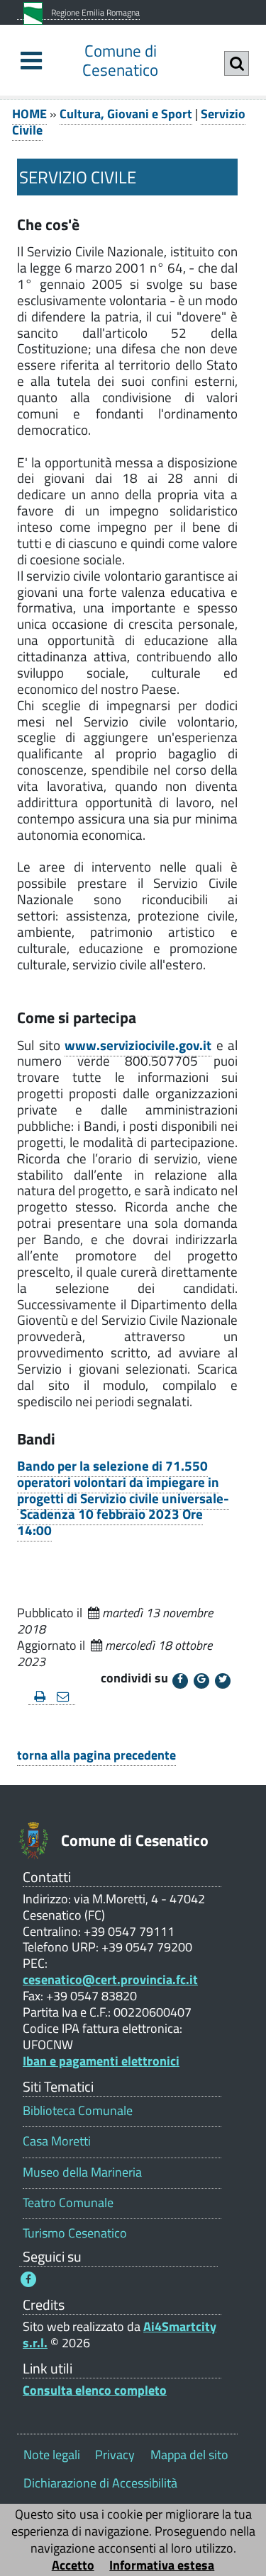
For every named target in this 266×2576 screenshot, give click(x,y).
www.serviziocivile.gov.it (138, 1045)
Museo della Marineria (82, 2172)
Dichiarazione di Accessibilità (100, 2483)
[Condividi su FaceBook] (180, 1681)
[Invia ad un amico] (63, 1697)
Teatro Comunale (68, 2202)
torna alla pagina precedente (96, 1755)
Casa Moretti (57, 2141)
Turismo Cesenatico (75, 2233)
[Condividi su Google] (201, 1681)
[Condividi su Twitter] (223, 1681)
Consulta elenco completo (95, 2390)
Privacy (115, 2455)
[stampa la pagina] (40, 1697)
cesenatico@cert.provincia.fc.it (110, 1979)
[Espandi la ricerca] (237, 63)
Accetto (73, 2565)
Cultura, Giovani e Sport (126, 114)
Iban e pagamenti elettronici (101, 2061)
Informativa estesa (162, 2565)
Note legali (52, 2455)
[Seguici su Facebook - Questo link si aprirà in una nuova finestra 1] (28, 2279)
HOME (29, 114)
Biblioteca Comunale (78, 2110)
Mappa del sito (189, 2455)
